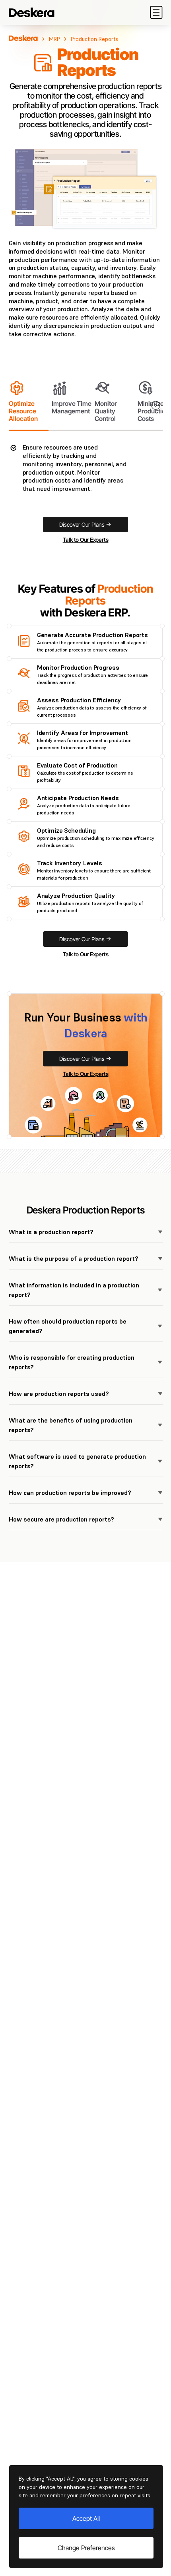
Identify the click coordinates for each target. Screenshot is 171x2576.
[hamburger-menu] (156, 12)
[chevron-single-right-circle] (156, 406)
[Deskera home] (23, 38)
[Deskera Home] (32, 12)
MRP (54, 39)
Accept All (86, 2518)
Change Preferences (86, 2548)
